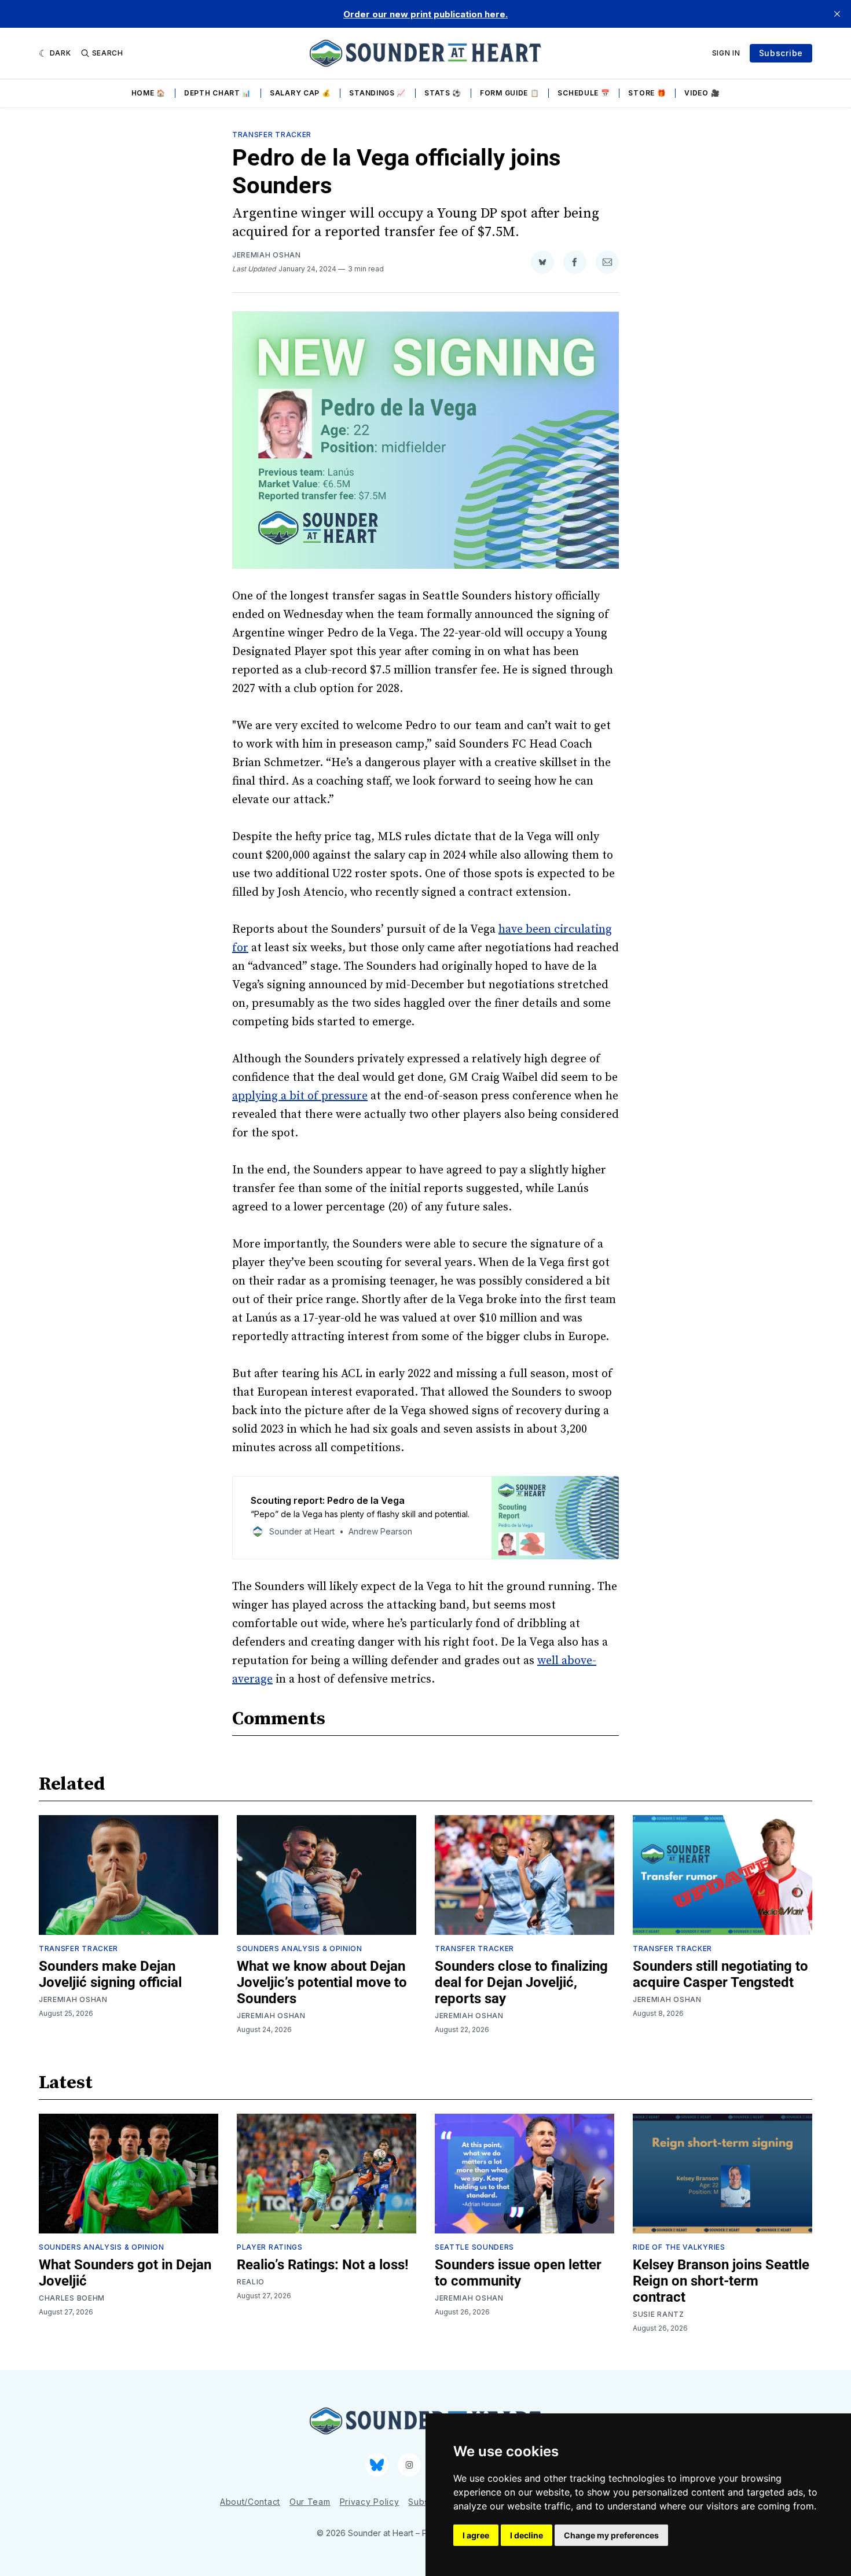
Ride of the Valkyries (679, 2247)
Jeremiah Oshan (267, 255)
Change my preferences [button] (611, 2535)
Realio (251, 2282)
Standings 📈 (377, 93)
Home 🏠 (148, 93)
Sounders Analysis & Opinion (300, 1948)
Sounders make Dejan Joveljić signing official (110, 1974)
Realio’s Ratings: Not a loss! (323, 2265)
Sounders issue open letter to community (518, 2273)
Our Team (310, 2502)
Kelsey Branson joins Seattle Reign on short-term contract (721, 2281)
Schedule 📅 (584, 93)
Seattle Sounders (474, 2247)
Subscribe (781, 53)
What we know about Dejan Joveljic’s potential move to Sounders (322, 1982)
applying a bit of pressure (300, 1096)
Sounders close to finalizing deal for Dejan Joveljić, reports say (521, 1982)
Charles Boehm (72, 2298)
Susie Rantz (659, 2314)
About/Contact (250, 2502)
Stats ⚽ (443, 93)
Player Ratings (270, 2247)
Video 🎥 (702, 93)
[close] (837, 14)
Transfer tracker (272, 135)
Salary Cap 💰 (300, 93)
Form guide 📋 (509, 93)
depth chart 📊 (218, 93)
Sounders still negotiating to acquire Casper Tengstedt (720, 1974)
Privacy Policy (370, 2502)
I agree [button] (476, 2535)
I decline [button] (527, 2535)
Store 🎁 (647, 93)
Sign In (726, 53)
